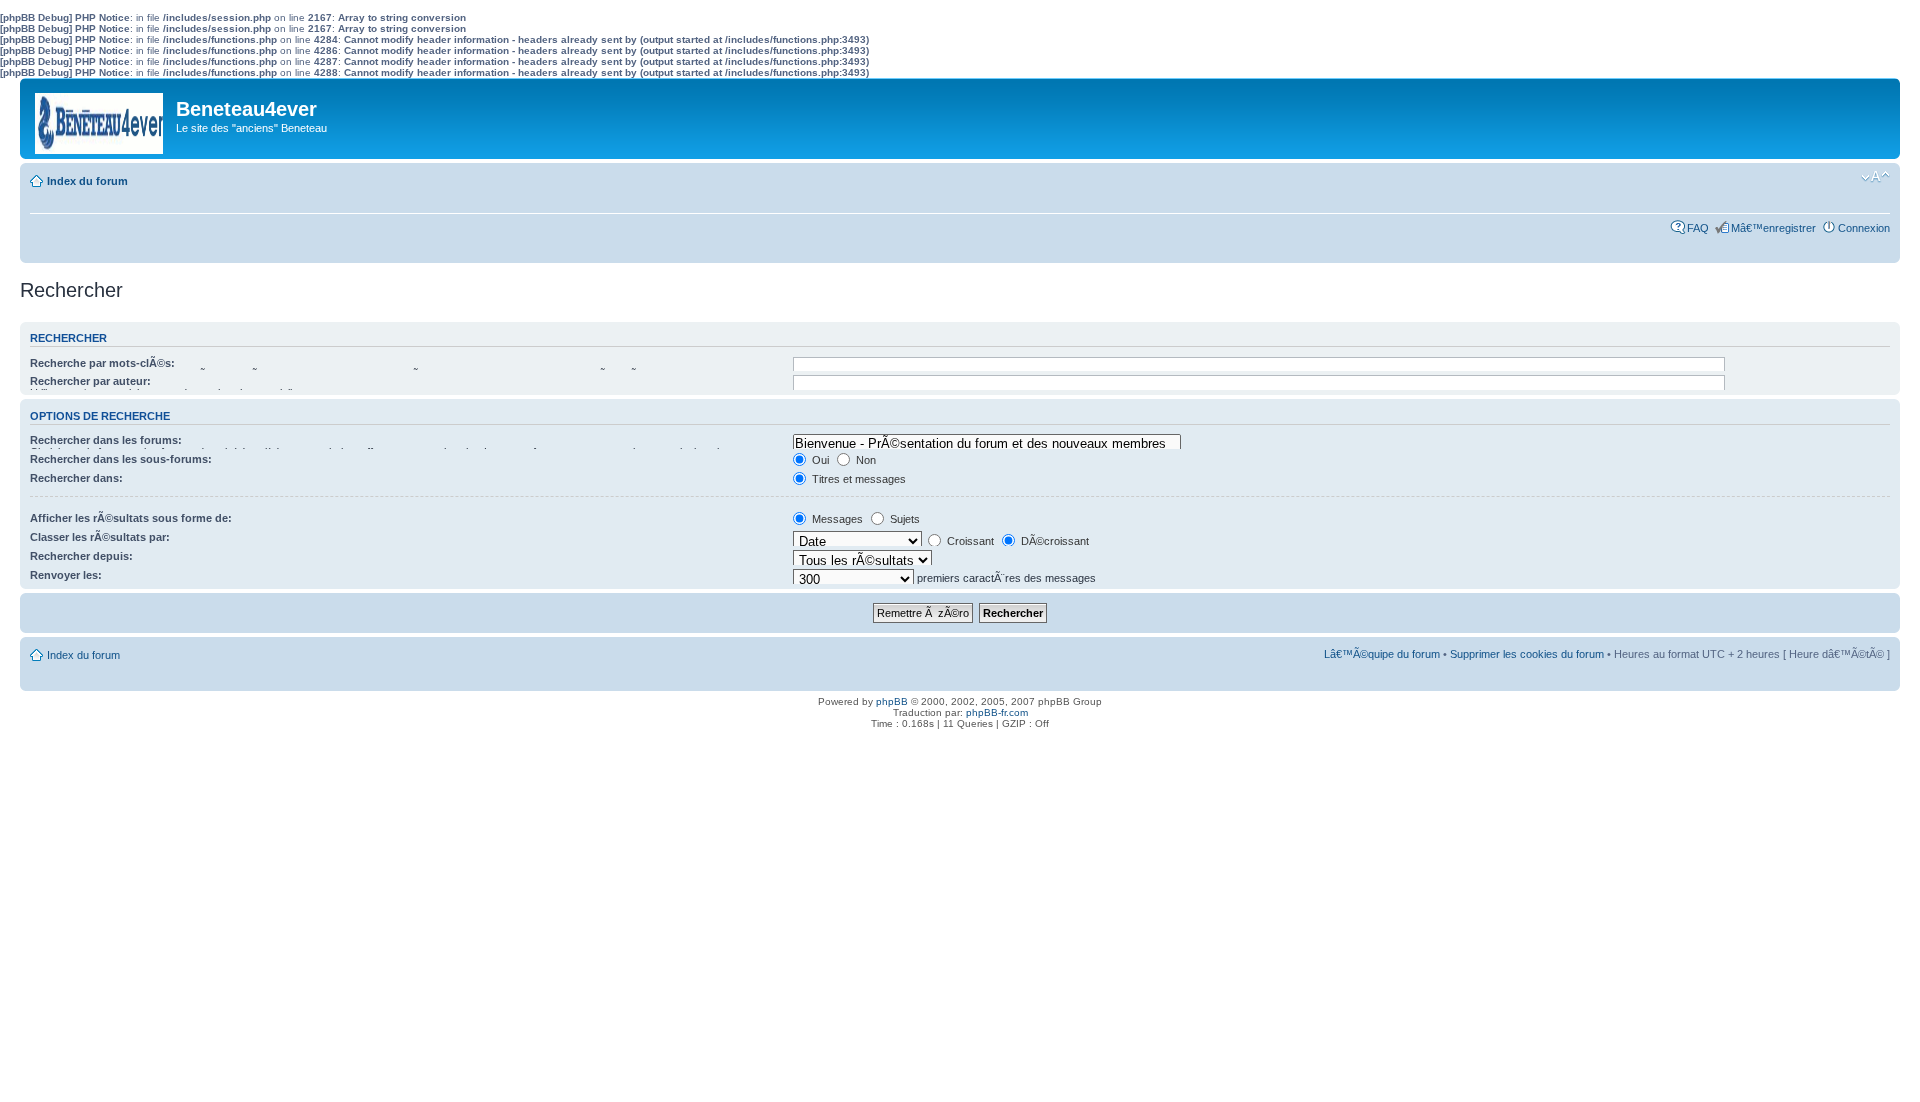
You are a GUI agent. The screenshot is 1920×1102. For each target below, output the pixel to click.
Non (864, 460)
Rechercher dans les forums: (106, 440)
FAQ (1698, 228)
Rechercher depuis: (81, 556)
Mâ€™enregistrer (1773, 228)
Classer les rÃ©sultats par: (100, 537)
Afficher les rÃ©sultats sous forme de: (131, 518)
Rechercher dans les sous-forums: (121, 459)
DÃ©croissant (1053, 541)
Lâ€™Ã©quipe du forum (1382, 654)
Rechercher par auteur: (90, 381)
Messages (836, 519)
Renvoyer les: (66, 575)
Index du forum (87, 181)
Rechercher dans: (76, 478)
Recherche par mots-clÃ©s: (102, 363)
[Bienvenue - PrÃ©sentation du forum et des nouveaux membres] (987, 444)
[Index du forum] (100, 118)
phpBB (892, 701)
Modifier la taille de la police (1875, 177)
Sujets (903, 519)
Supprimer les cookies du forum (1527, 654)
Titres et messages (857, 479)
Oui (819, 460)
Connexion (1864, 228)
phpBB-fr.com (997, 712)
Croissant (969, 541)
